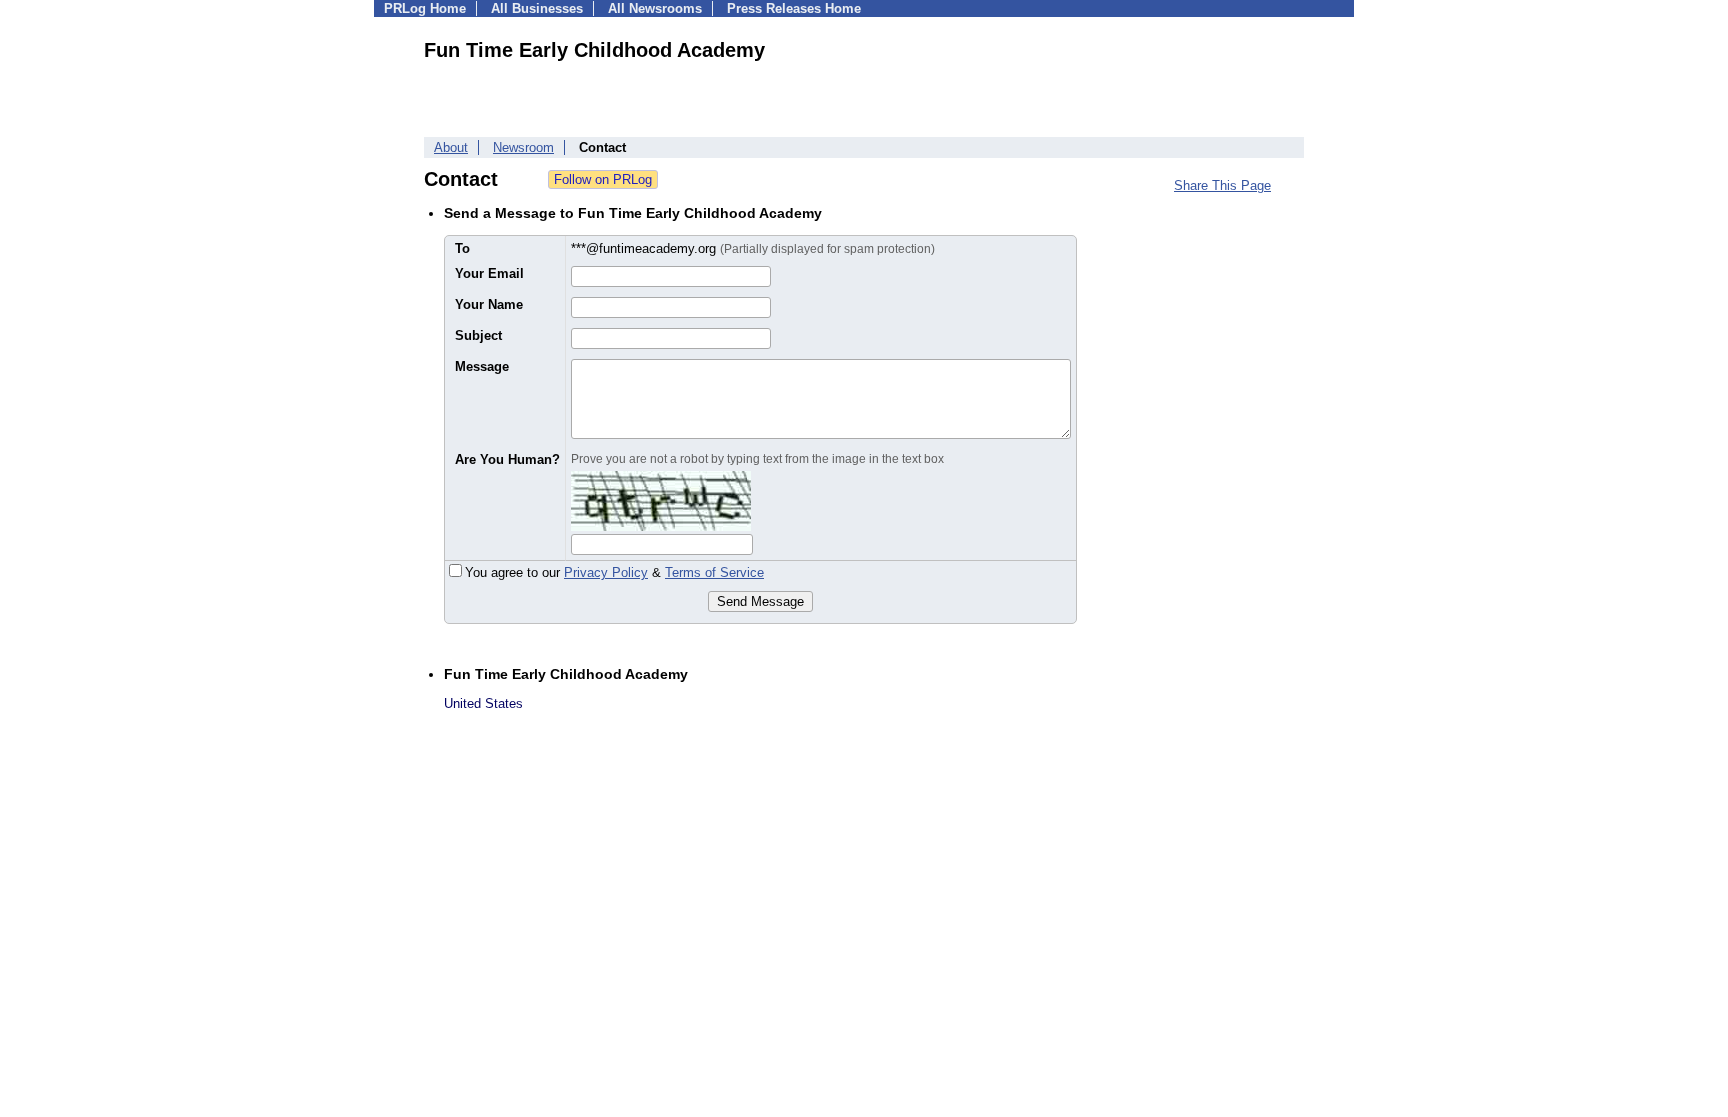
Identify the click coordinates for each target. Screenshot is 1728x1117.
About (451, 147)
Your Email (489, 273)
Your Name (489, 304)
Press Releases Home (794, 8)
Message (482, 366)
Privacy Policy (606, 572)
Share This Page (1222, 185)
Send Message (760, 601)
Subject (478, 335)
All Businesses (537, 8)
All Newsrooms (655, 8)
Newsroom (523, 147)
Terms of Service (714, 572)
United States (483, 703)
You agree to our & (614, 572)
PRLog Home (425, 8)
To (462, 248)
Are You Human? (507, 459)
